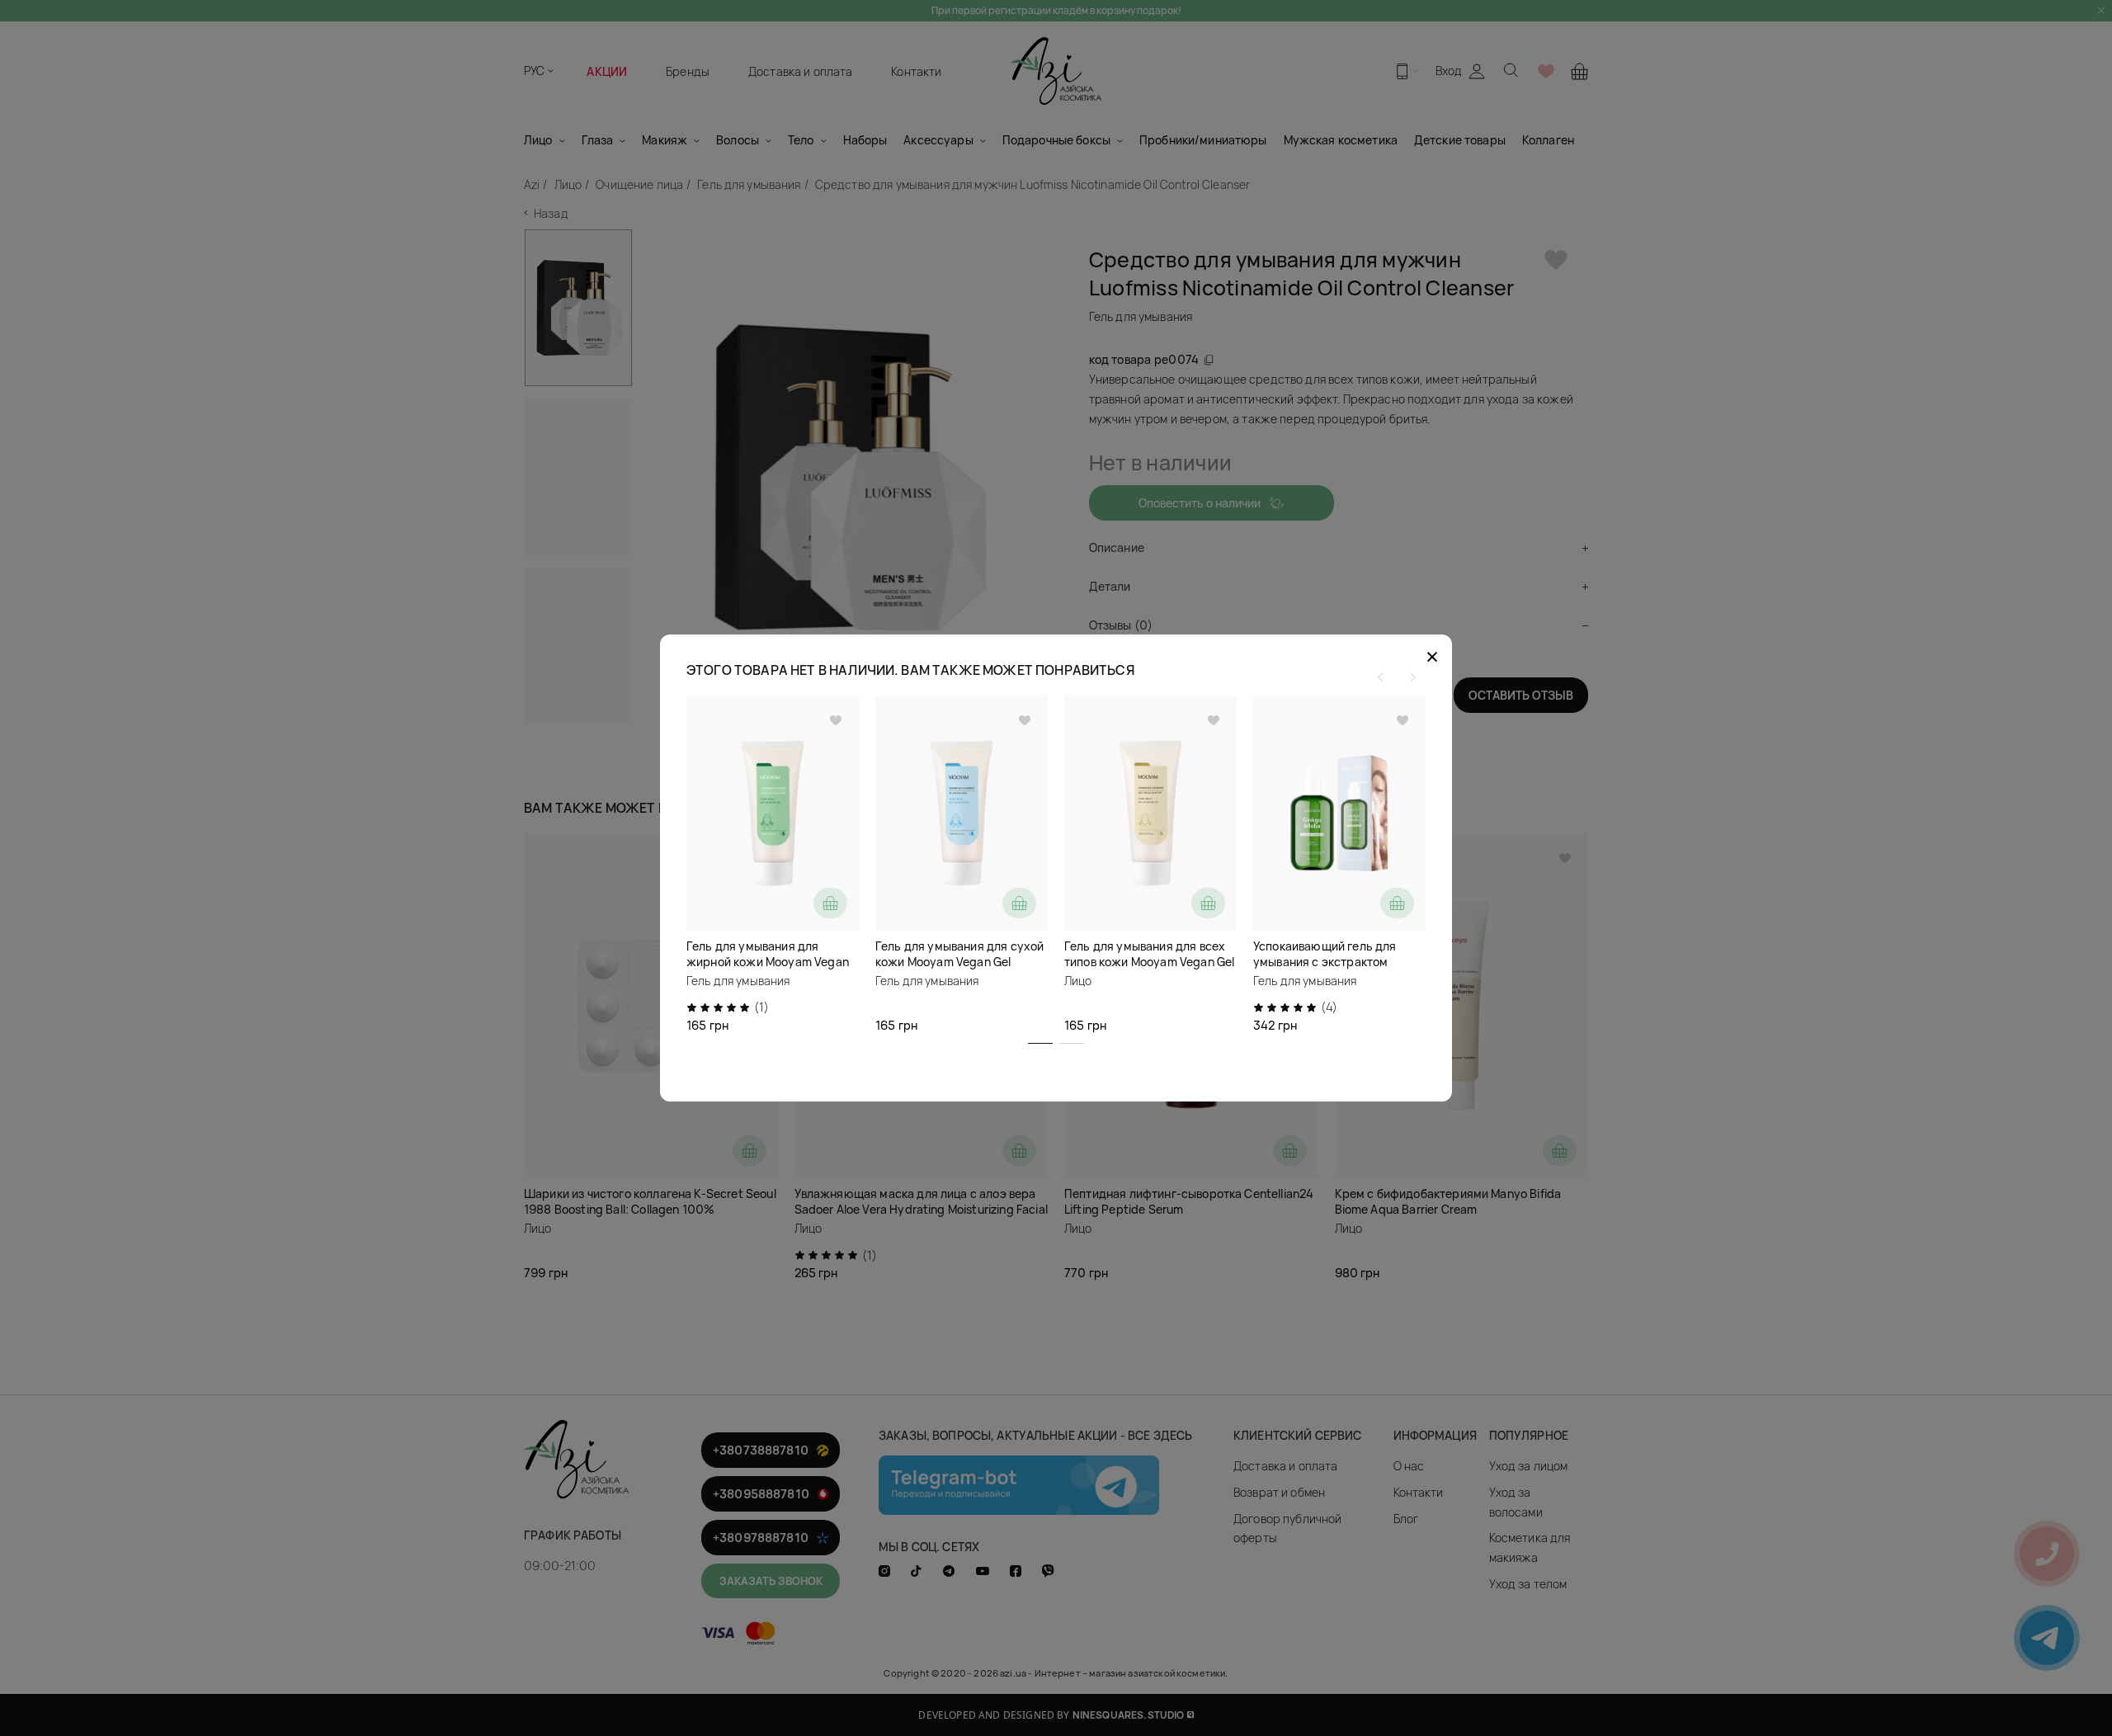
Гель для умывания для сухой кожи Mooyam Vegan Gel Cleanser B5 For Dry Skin (959, 962)
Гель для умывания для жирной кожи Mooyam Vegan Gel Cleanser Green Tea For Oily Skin (771, 969)
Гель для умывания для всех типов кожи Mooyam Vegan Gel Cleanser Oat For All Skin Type (1149, 962)
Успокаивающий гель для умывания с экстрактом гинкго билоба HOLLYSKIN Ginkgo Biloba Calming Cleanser (1339, 969)
